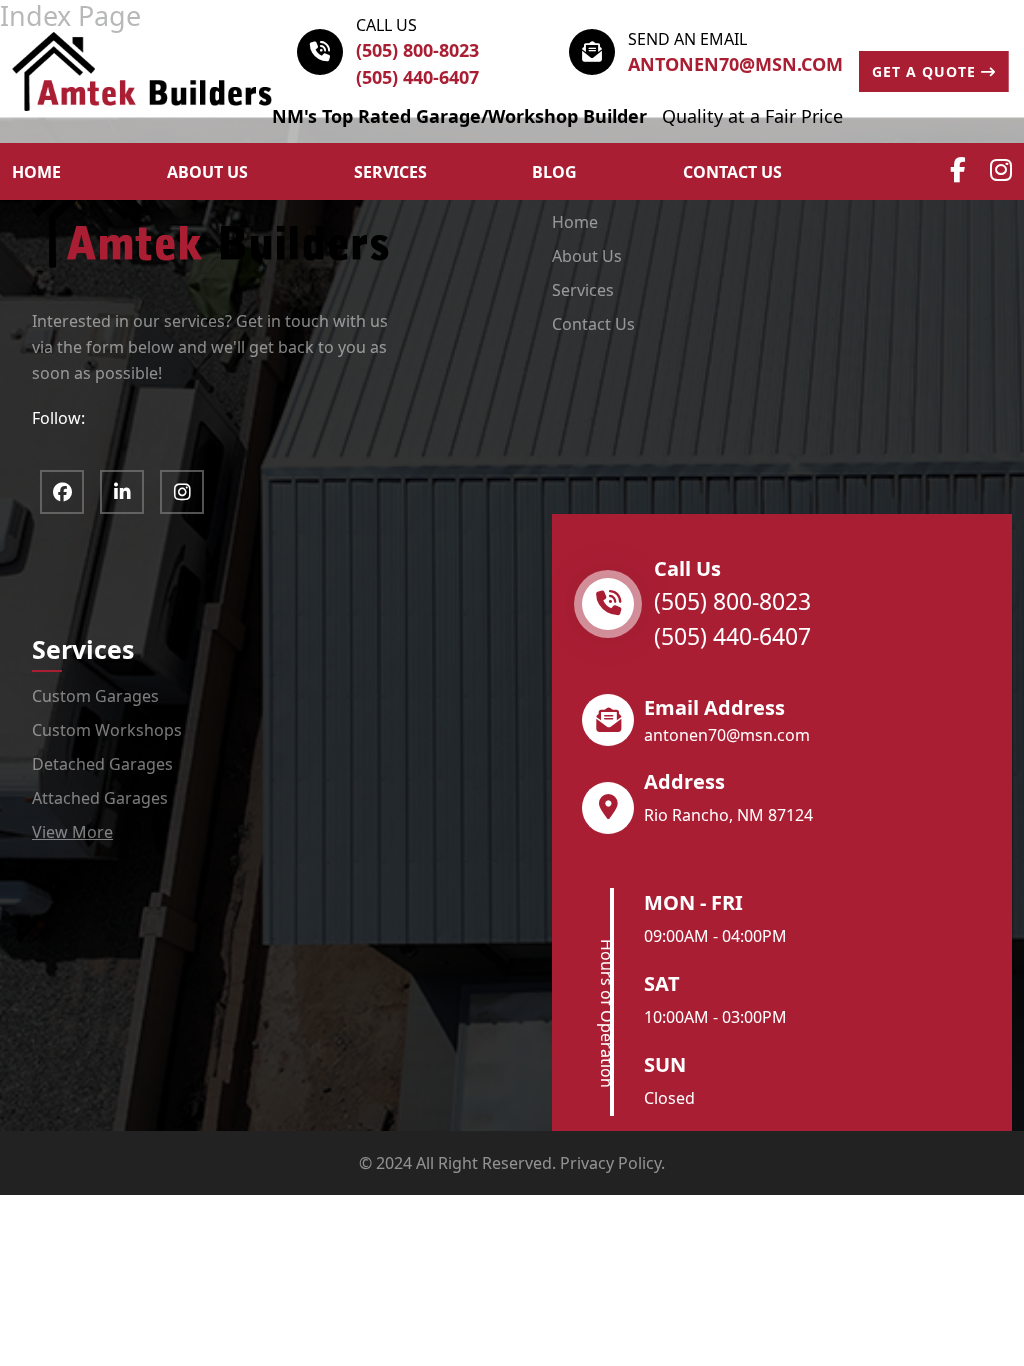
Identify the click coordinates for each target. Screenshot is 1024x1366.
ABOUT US (207, 172)
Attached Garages (100, 798)
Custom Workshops (107, 730)
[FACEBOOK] (62, 492)
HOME (36, 172)
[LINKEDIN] (122, 492)
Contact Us (732, 172)
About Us (587, 256)
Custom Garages (95, 696)
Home (575, 222)
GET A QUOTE (926, 71)
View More (72, 832)
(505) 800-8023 (417, 50)
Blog (554, 172)
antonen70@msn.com (735, 64)
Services (390, 172)
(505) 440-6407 (417, 77)
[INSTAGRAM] (182, 492)
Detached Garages (102, 764)
